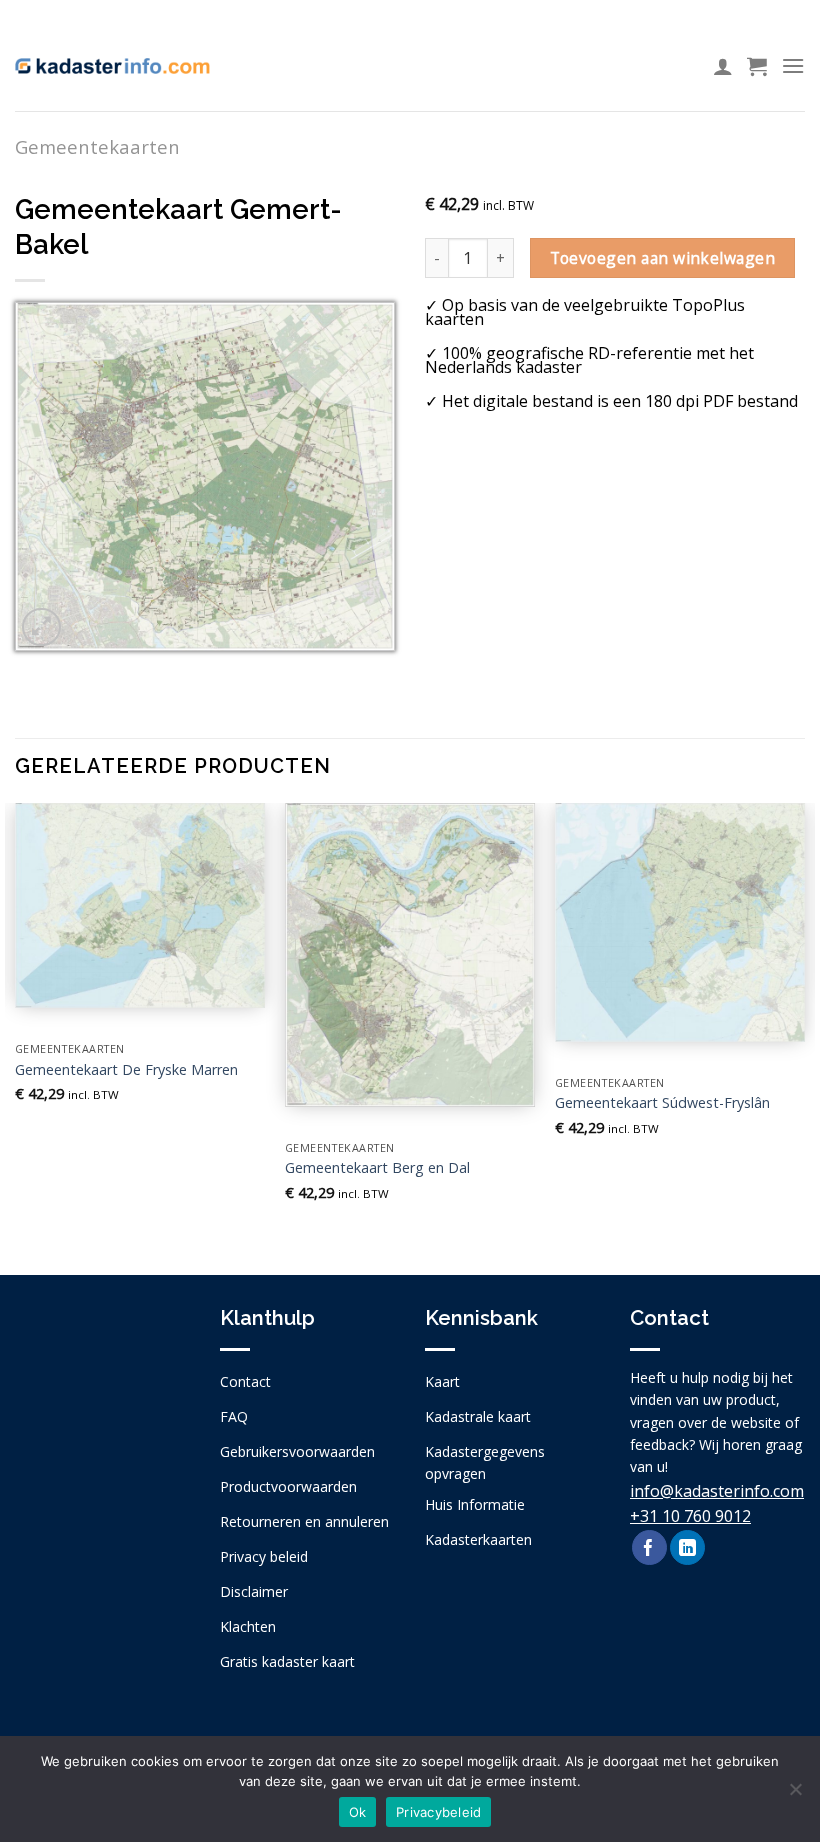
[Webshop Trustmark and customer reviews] (102, 1434)
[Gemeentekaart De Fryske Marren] (140, 905)
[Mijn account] (723, 66)
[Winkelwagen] (757, 66)
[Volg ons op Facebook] (649, 1548)
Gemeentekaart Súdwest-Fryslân (662, 1103)
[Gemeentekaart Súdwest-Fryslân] (680, 922)
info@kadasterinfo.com (717, 1491)
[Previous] (16, 1022)
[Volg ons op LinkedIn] (687, 1548)
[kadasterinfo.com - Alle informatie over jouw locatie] (112, 66)
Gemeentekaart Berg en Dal (377, 1168)
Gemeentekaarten (97, 146)
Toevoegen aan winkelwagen (663, 258)
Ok (358, 1812)
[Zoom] (41, 627)
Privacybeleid (438, 1812)
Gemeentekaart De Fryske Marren (126, 1070)
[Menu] (793, 65)
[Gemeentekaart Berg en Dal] (410, 955)
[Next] (804, 1022)
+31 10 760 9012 (690, 1516)
